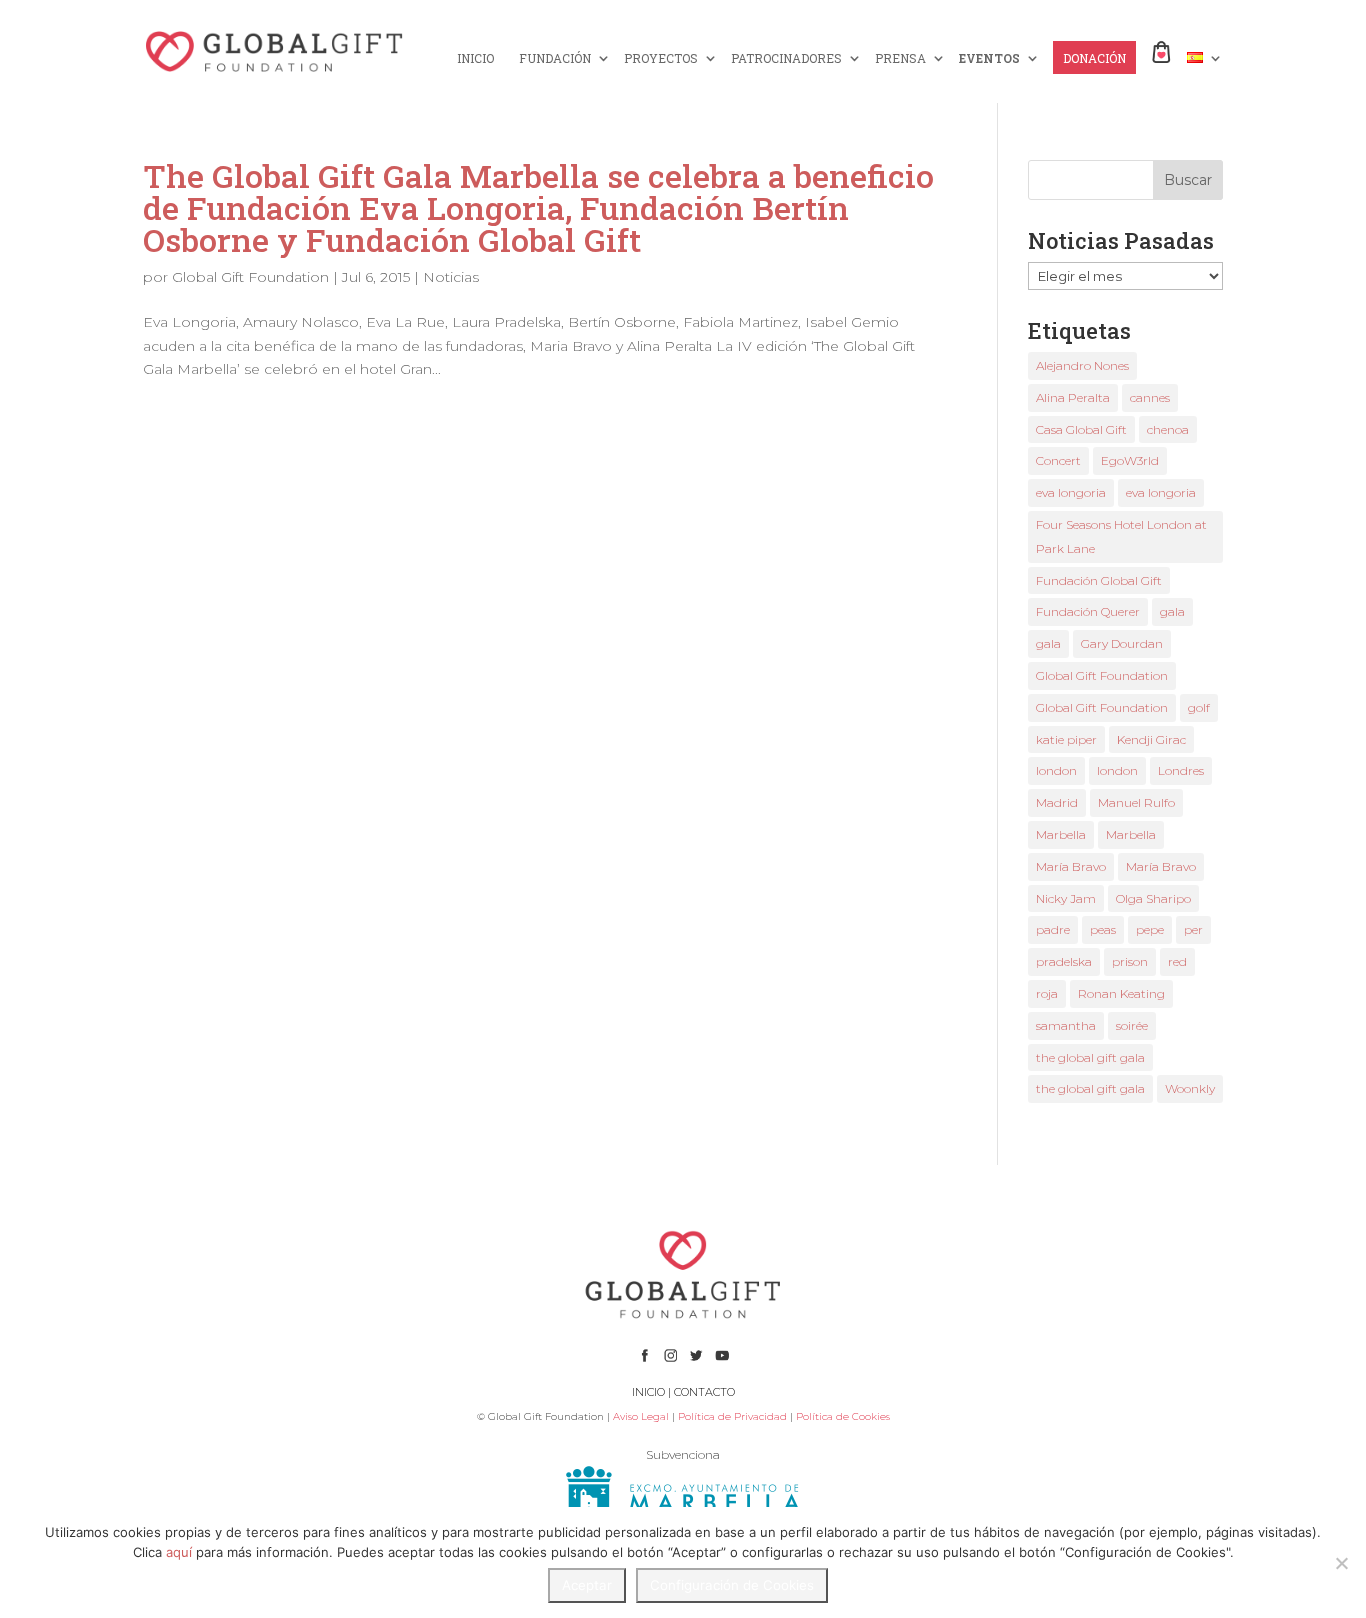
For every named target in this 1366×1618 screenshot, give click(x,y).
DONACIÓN (1094, 58)
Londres (1181, 770)
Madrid (1057, 802)
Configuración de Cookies (732, 1585)
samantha (1066, 1025)
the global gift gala (1090, 1057)
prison (1130, 961)
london (1056, 770)
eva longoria (1071, 492)
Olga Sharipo (1153, 898)
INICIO (475, 58)
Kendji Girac (1151, 739)
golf (1199, 707)
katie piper (1066, 739)
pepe (1150, 929)
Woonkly (1190, 1088)
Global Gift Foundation (250, 277)
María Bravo (1071, 866)
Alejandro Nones (1082, 365)
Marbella (1061, 834)
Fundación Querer (1088, 611)
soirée (1132, 1025)
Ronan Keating (1121, 993)
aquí (179, 1552)
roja (1047, 993)
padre (1053, 929)
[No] (1341, 1563)
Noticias (451, 277)
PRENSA (900, 58)
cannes (1150, 397)
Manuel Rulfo (1136, 802)
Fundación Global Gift (1099, 580)
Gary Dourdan (1122, 643)
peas (1103, 929)
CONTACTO (704, 1392)
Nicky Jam (1066, 898)
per (1193, 929)
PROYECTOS (661, 58)
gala (1172, 611)
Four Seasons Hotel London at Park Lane (1121, 536)
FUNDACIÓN (555, 58)
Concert (1058, 460)
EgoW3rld (1130, 460)
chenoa (1168, 429)
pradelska (1064, 961)
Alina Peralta (1073, 397)
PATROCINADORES (786, 58)
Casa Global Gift (1081, 429)
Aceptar (587, 1585)
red (1177, 961)
